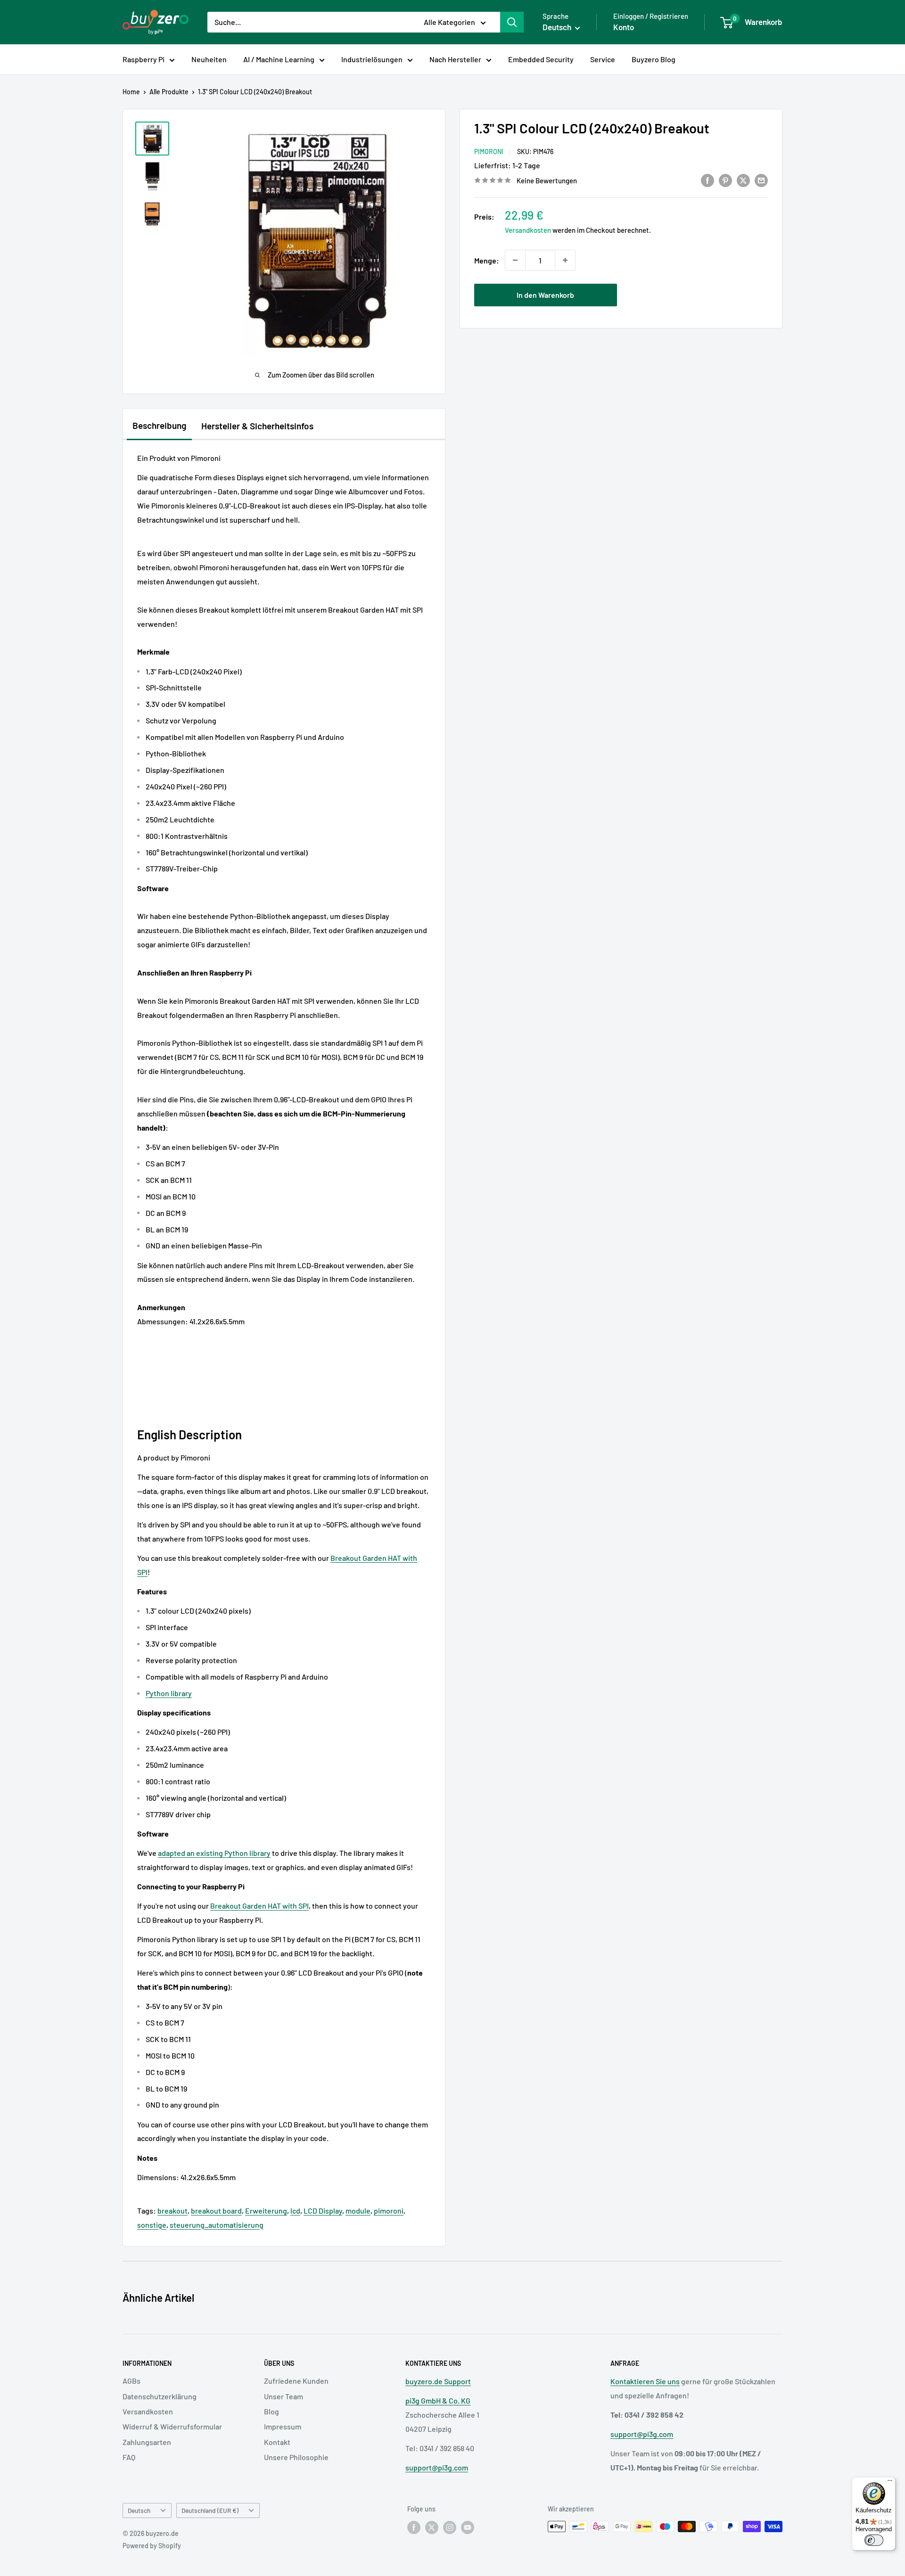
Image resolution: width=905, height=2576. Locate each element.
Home (131, 92)
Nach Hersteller (455, 59)
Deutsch (139, 2510)
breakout (173, 2211)
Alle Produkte (169, 92)
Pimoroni (489, 152)
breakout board (216, 2211)
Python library (169, 1693)
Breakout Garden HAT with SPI (259, 1906)
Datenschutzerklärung (160, 2396)
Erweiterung (266, 2211)
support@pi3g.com (437, 2467)
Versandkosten (528, 230)
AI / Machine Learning (279, 59)
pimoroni (389, 2211)
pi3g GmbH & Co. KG (438, 2400)
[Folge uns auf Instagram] (450, 2527)
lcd (295, 2211)
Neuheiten (209, 59)
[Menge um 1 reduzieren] (515, 260)
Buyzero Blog (654, 59)
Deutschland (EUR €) (210, 2510)
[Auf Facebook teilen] (708, 180)
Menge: (487, 260)
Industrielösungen (372, 59)
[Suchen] (512, 22)
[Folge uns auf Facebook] (414, 2527)
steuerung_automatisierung (217, 2225)
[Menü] (890, 2483)
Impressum (283, 2426)
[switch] (874, 2540)
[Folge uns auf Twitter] (432, 2527)
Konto (624, 27)
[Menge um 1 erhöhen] (565, 260)
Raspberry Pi (144, 59)
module (358, 2211)
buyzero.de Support (438, 2381)
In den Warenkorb (545, 295)
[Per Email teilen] (761, 180)
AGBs (132, 2381)
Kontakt (277, 2442)
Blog (271, 2411)
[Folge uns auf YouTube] (468, 2527)
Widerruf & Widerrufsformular (172, 2426)
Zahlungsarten (147, 2442)
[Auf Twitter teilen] (743, 180)
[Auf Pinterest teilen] (725, 180)
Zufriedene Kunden (296, 2381)
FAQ (129, 2457)
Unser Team (284, 2396)
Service (603, 59)
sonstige (152, 2225)
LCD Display (323, 2211)
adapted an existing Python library (214, 1853)
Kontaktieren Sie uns (645, 2381)
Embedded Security (541, 59)
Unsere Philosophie (296, 2457)
